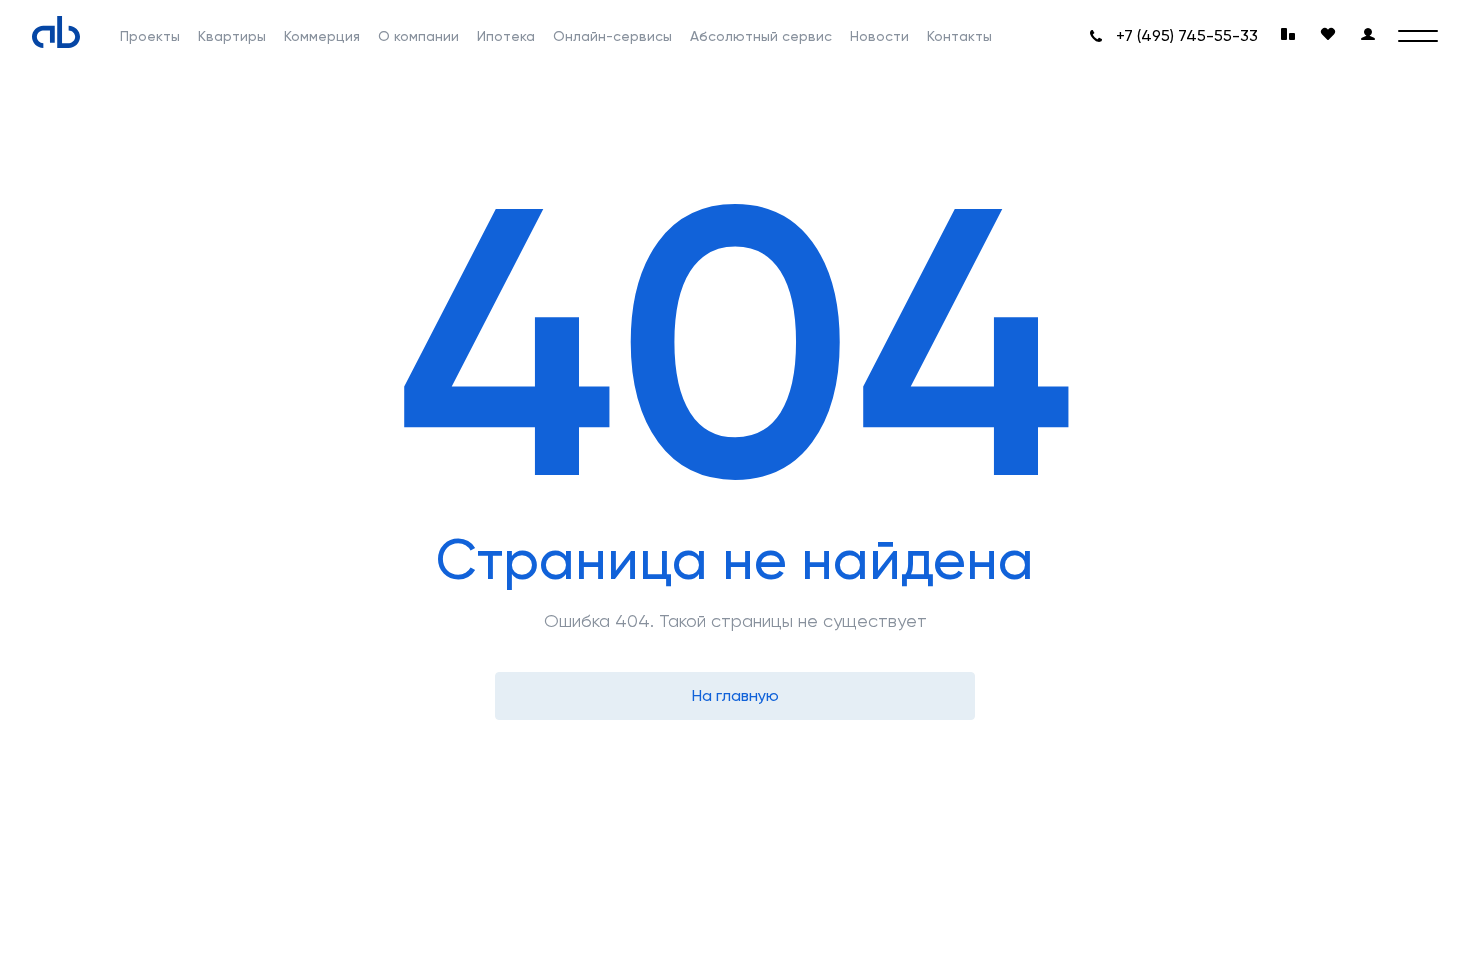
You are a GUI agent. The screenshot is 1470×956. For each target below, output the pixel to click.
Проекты (150, 36)
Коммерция (322, 36)
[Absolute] (56, 32)
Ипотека (506, 36)
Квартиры (232, 36)
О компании (418, 36)
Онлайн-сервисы (612, 36)
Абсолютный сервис (761, 36)
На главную (735, 695)
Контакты (959, 36)
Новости (879, 36)
